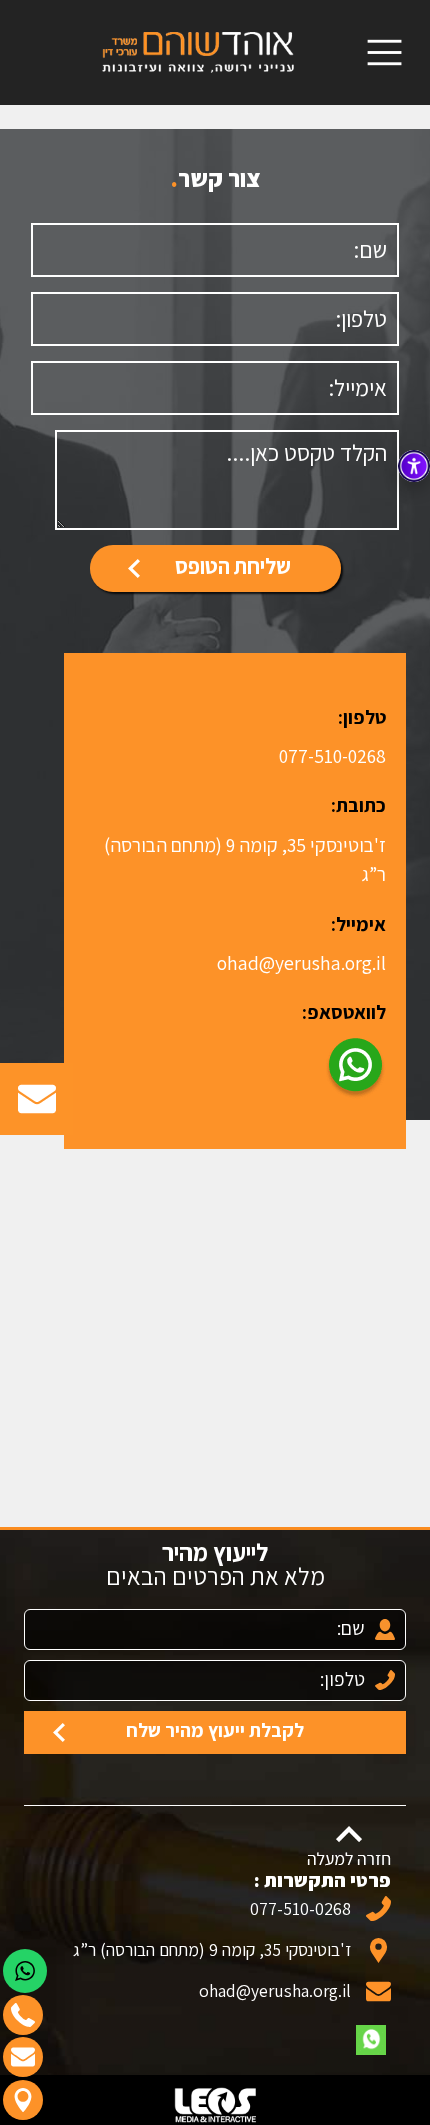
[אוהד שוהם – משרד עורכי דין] (198, 50)
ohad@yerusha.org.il (301, 963)
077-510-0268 (332, 756)
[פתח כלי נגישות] (414, 466)
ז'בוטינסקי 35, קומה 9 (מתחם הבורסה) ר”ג (212, 1949)
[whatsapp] (371, 2040)
